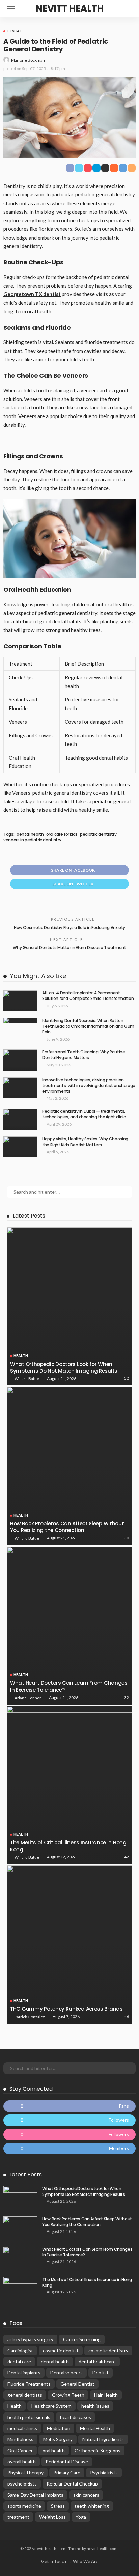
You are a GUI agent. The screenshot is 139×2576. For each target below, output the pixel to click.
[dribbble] (69, 2134)
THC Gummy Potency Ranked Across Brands (66, 2009)
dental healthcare (97, 2362)
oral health (54, 2450)
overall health (22, 2461)
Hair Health (106, 2395)
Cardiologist (20, 2350)
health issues (95, 2406)
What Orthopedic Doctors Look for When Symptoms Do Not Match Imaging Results (64, 1367)
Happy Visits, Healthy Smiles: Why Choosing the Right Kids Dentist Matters (85, 1142)
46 (127, 2016)
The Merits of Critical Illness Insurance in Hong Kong (68, 1846)
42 (127, 1857)
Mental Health (95, 2428)
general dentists (25, 2395)
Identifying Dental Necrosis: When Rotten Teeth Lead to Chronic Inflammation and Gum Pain (88, 1026)
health (122, 604)
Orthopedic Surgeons (98, 2450)
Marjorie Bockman (28, 60)
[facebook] (69, 2106)
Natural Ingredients (103, 2439)
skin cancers (86, 2495)
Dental (14, 31)
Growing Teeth (68, 2395)
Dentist (101, 2373)
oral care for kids (62, 834)
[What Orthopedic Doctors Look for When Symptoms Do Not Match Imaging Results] (69, 1306)
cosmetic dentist (61, 2350)
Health (21, 1356)
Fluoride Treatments (29, 2384)
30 (127, 1538)
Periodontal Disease (67, 2461)
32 (127, 1378)
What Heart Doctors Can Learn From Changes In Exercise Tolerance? (69, 1686)
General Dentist (77, 2384)
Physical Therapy (25, 2473)
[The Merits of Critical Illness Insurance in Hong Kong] (69, 1785)
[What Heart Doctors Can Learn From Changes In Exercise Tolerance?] (69, 1626)
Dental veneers (66, 2373)
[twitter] (69, 2120)
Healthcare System (51, 2406)
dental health (30, 834)
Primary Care (67, 2473)
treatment (18, 2517)
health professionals (29, 2417)
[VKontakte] (69, 2149)
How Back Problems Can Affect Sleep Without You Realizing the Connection (67, 1527)
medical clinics (22, 2428)
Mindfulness (20, 2439)
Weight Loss (52, 2517)
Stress (58, 2506)
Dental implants (24, 2373)
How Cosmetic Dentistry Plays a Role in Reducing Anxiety (69, 927)
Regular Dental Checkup (72, 2484)
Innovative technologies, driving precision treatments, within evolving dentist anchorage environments (89, 1085)
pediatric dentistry (98, 834)
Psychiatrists (104, 2473)
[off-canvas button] (11, 9)
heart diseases (76, 2417)
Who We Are (86, 2561)
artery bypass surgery (30, 2339)
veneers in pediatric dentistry (32, 840)
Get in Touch (54, 2561)
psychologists (22, 2484)
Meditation (59, 2428)
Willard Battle (27, 1378)
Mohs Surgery (58, 2439)
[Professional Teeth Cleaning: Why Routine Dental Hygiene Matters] (20, 1060)
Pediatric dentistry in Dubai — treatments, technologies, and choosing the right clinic (84, 1114)
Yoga (81, 2517)
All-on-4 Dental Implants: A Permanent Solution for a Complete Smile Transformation (88, 996)
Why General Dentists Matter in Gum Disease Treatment (69, 948)
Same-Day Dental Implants (35, 2495)
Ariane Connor (28, 1698)
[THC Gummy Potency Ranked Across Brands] (69, 1945)
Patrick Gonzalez (30, 2017)
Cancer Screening (82, 2339)
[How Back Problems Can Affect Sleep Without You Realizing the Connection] (69, 1466)
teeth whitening (92, 2506)
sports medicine (24, 2506)
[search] (130, 9)
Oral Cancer (20, 2450)
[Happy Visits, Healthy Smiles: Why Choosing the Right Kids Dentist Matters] (20, 1147)
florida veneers (55, 229)
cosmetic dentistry (108, 2350)
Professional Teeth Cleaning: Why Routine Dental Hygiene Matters (84, 1055)
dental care (19, 2362)
